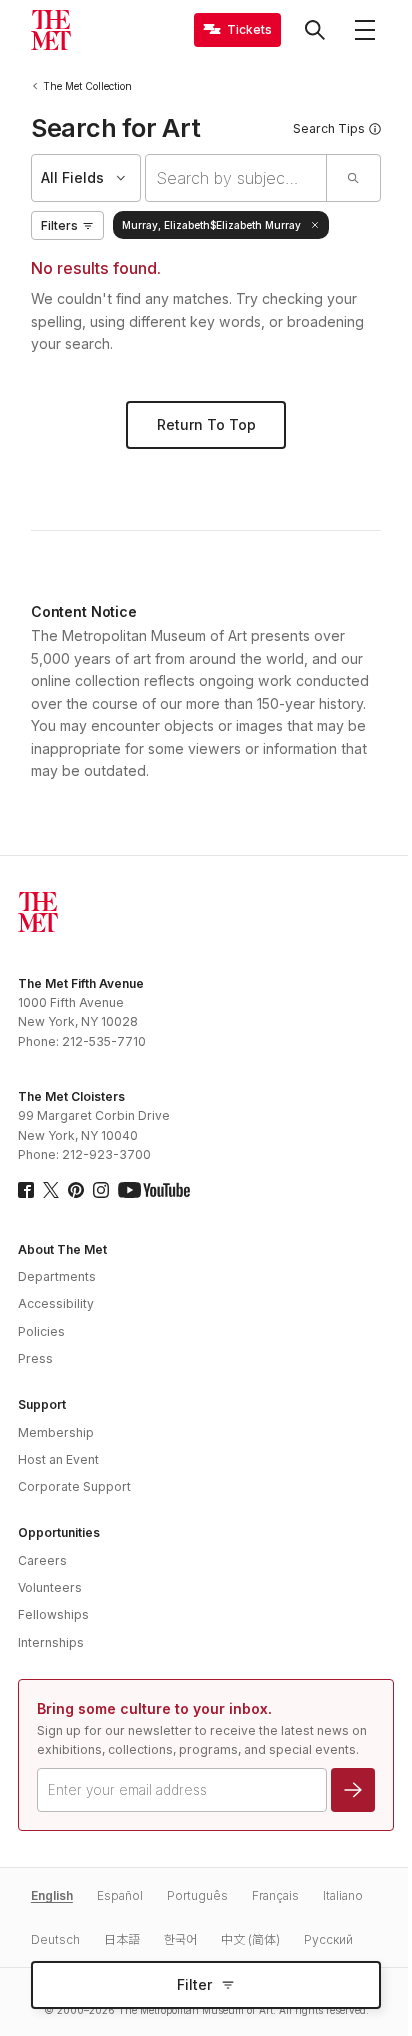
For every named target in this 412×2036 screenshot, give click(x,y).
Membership (56, 1432)
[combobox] (236, 178)
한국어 (180, 1939)
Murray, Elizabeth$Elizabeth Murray (211, 225)
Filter (194, 1984)
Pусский (328, 1939)
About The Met (62, 1249)
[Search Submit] (353, 178)
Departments (57, 1276)
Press (35, 1358)
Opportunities (59, 1532)
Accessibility (56, 1303)
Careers (42, 1560)
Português (197, 1895)
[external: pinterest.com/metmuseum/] (76, 1190)
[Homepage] (51, 30)
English (52, 1895)
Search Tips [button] (329, 128)
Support (42, 1404)
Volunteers (50, 1587)
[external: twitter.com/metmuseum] (51, 1190)
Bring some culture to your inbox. (154, 1708)
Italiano (343, 1895)
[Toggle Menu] (365, 30)
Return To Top (206, 424)
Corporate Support (74, 1486)
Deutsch (55, 1939)
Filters (59, 225)
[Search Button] (315, 30)
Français (275, 1895)
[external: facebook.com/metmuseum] (26, 1190)
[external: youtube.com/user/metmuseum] (154, 1190)
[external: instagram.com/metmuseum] (101, 1190)
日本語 (122, 1939)
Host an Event (58, 1459)
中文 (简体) (250, 1939)
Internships (51, 1642)
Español (120, 1895)
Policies (41, 1331)
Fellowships (53, 1614)
